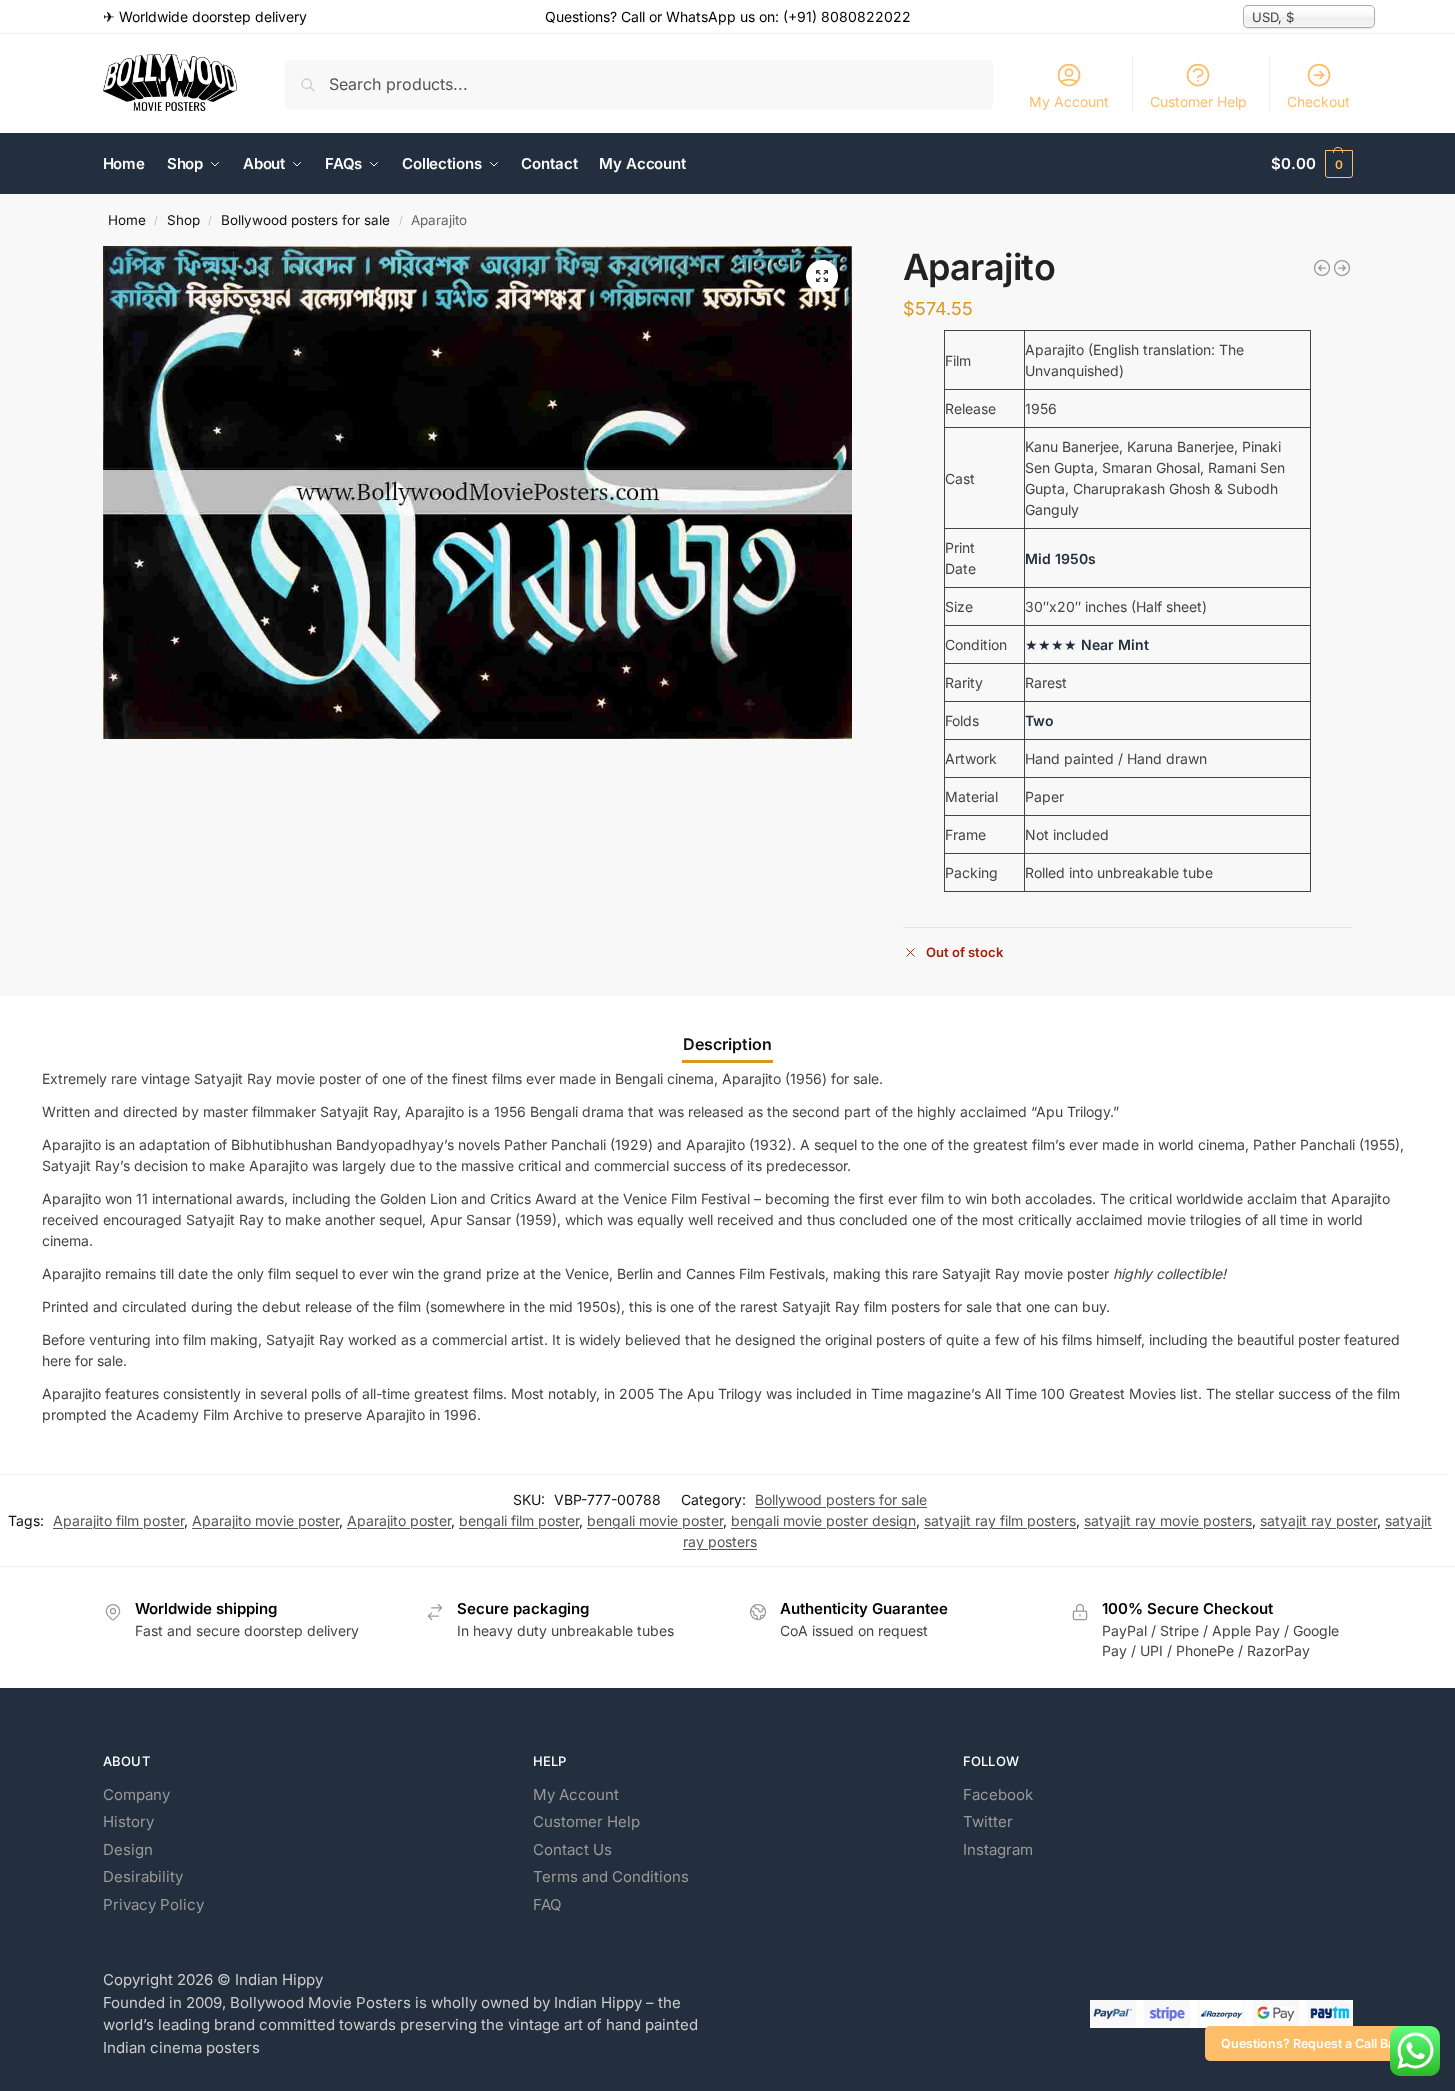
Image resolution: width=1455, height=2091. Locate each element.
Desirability (143, 1876)
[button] (1311, 164)
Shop (183, 220)
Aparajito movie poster (265, 1520)
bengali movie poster (655, 1520)
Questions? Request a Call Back (1315, 2043)
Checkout (1318, 101)
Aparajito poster (399, 1520)
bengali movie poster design (823, 1520)
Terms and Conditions (611, 1876)
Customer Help (1198, 101)
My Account (1069, 101)
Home (127, 220)
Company (136, 1794)
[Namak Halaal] (1322, 268)
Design (128, 1849)
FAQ (547, 1904)
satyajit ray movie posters (1168, 1520)
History (128, 1821)
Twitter (988, 1821)
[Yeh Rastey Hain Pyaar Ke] (1342, 268)
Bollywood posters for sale (305, 220)
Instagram (998, 1849)
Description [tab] (727, 1044)
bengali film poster (519, 1520)
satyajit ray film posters (1000, 1520)
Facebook (998, 1794)
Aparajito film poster (118, 1520)
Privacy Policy (153, 1904)
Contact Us (572, 1849)
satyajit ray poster (1318, 1520)
